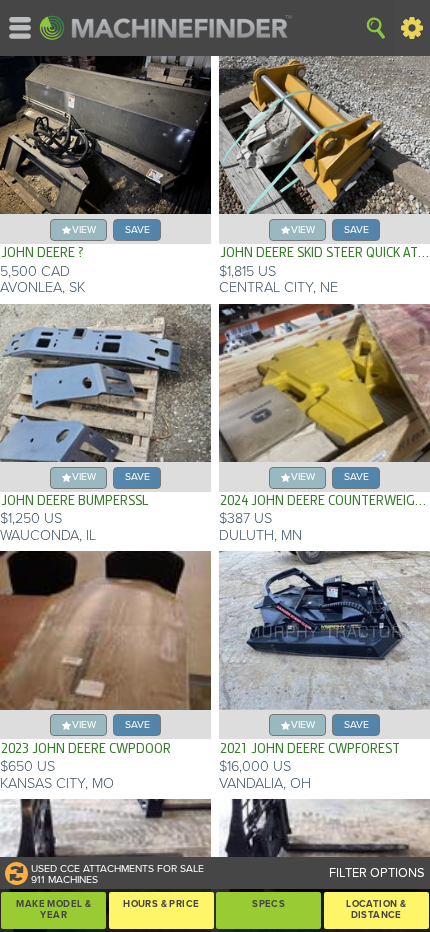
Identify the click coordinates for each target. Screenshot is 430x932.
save (137, 229)
